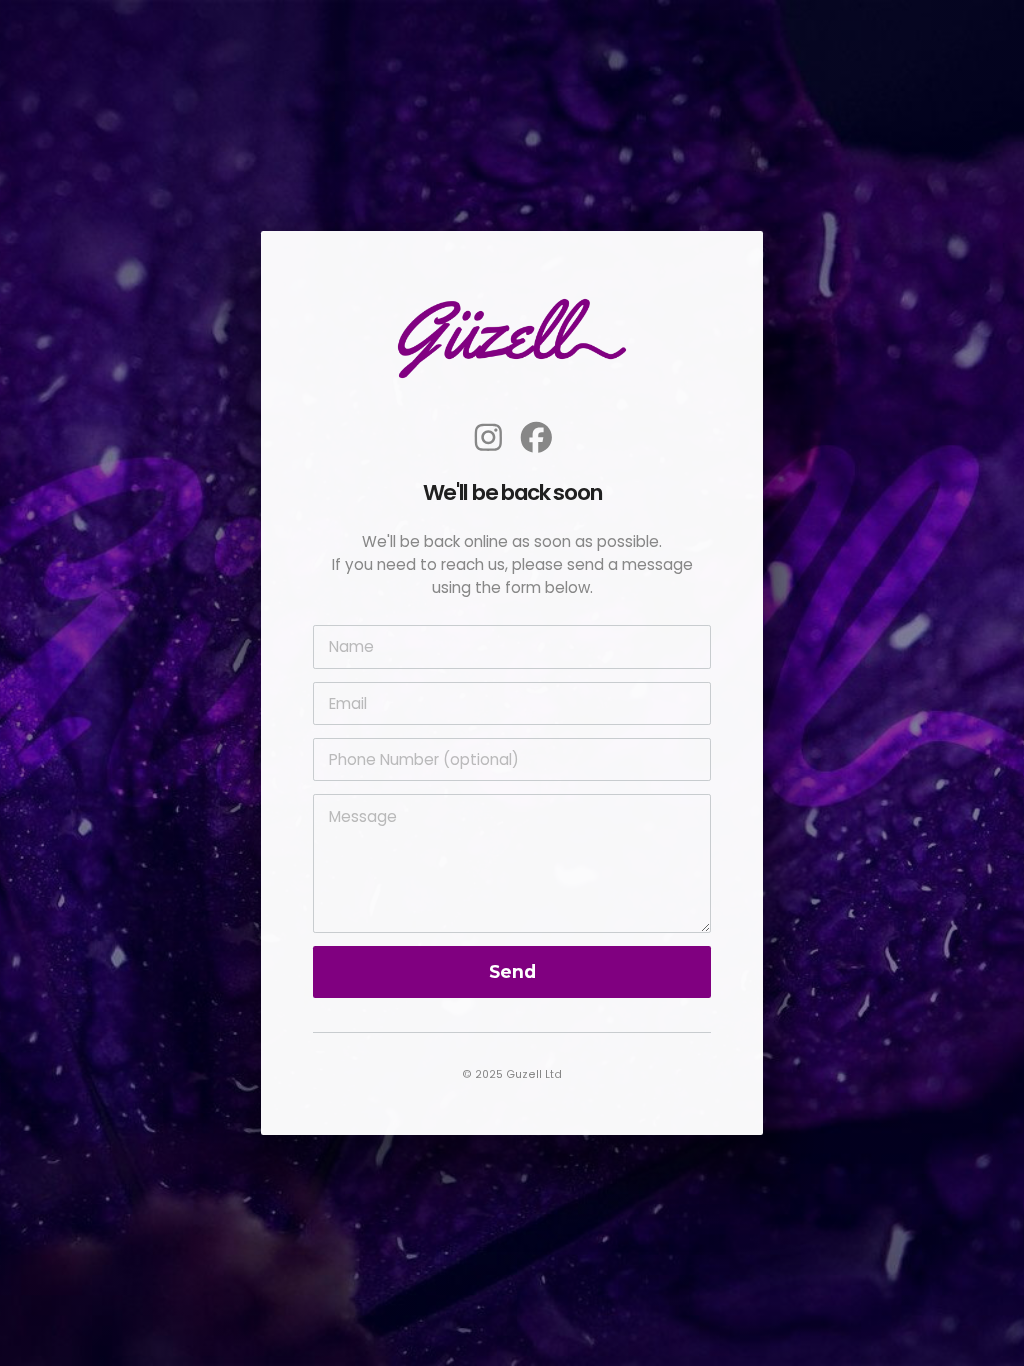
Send (512, 971)
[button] (488, 437)
